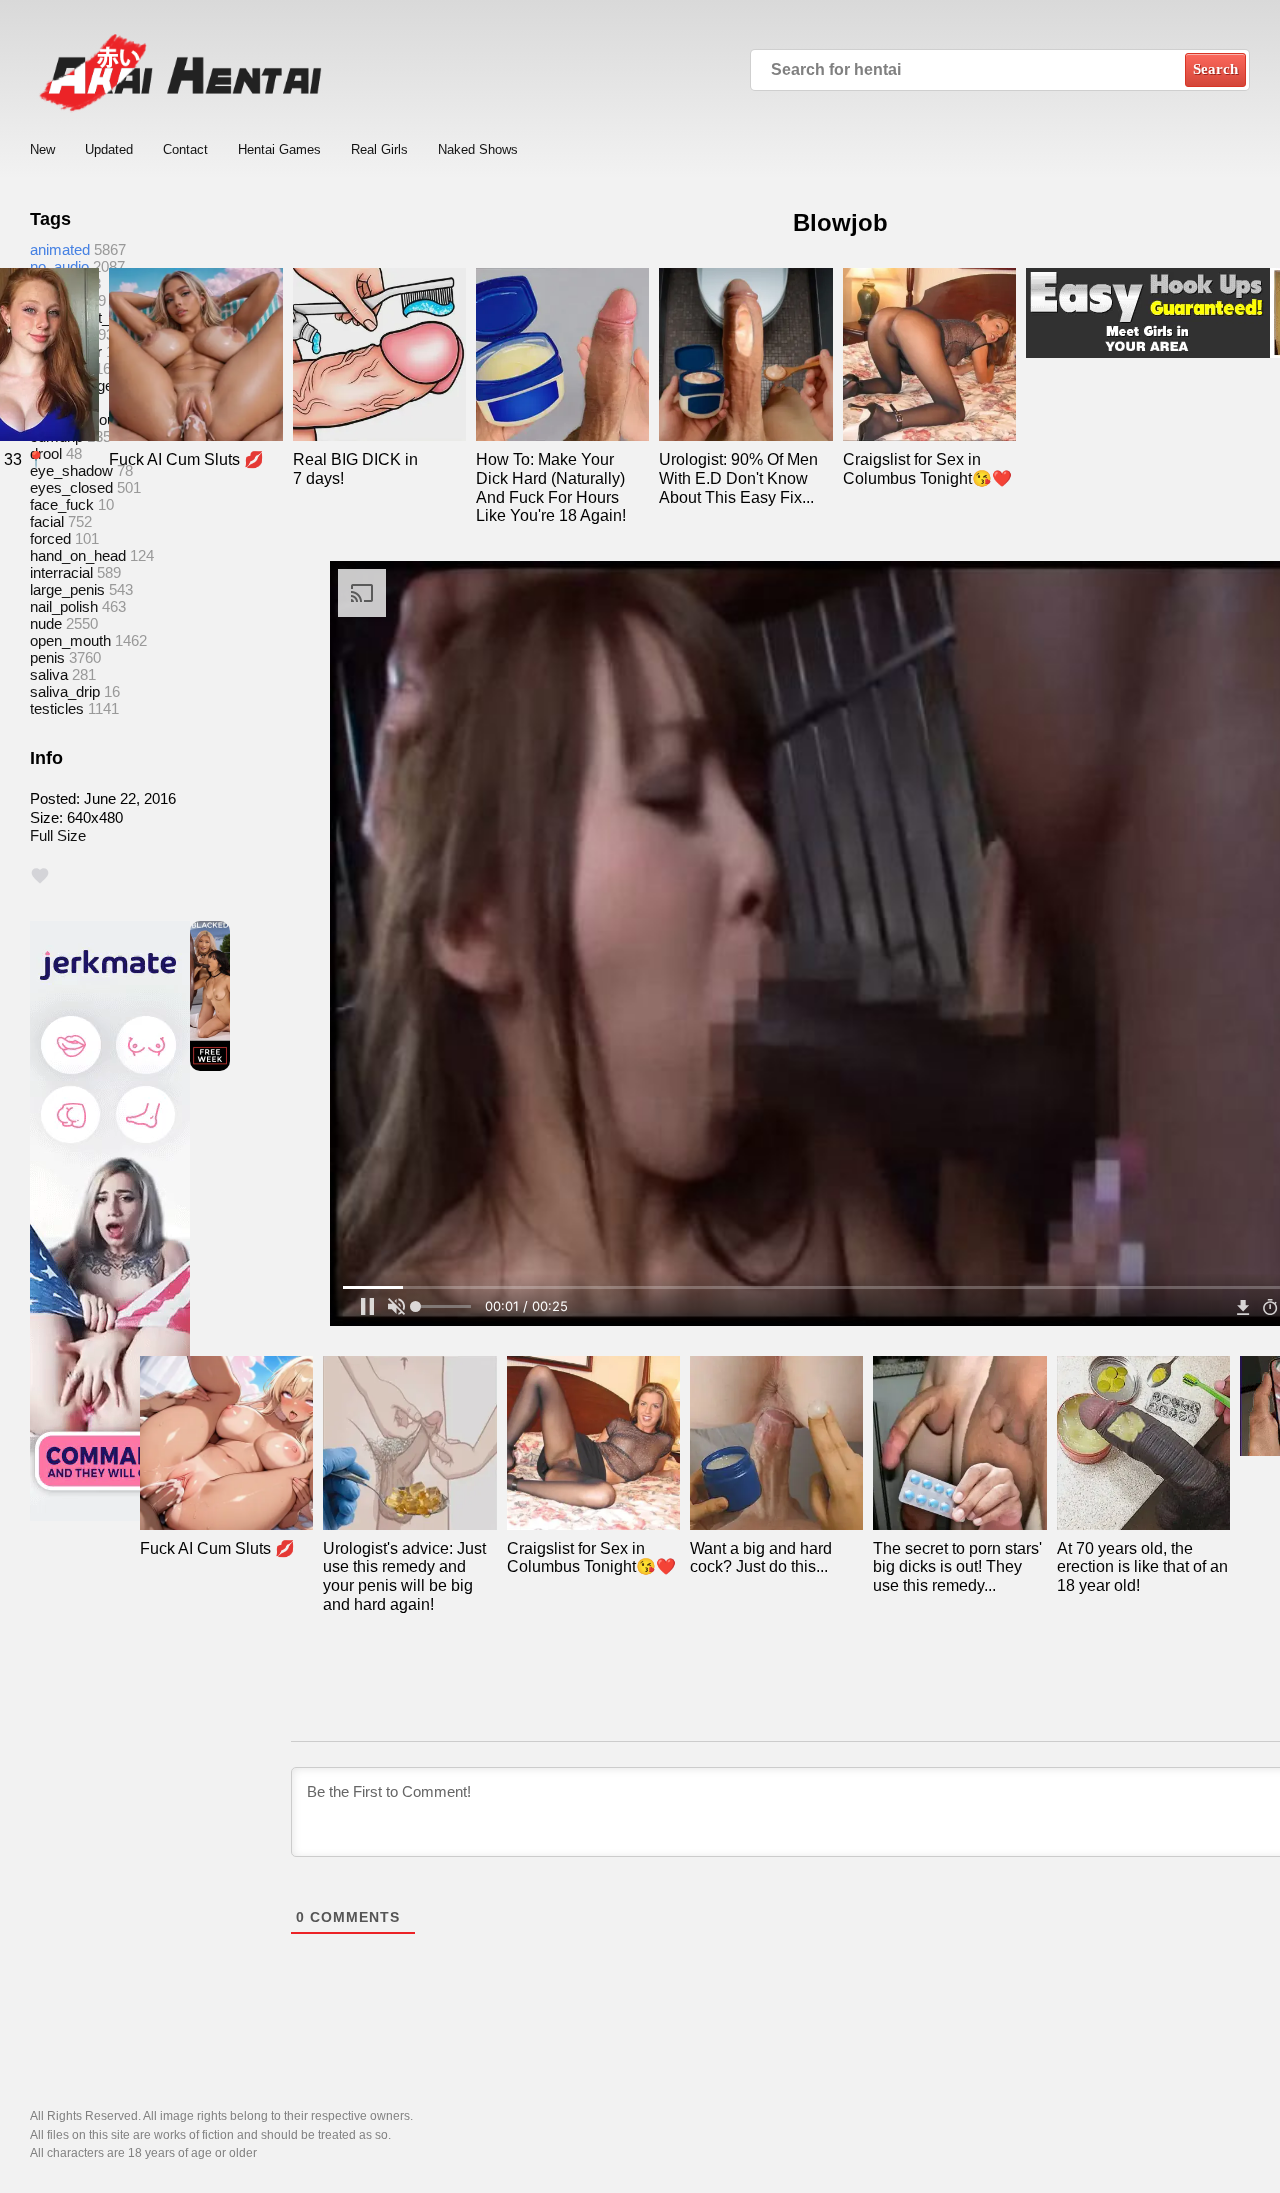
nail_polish (64, 606)
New (42, 149)
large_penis (67, 589)
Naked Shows (478, 149)
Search (1215, 69)
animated (60, 249)
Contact (185, 149)
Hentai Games (279, 149)
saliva (49, 674)
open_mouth (70, 640)
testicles (57, 708)
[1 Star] (40, 876)
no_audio (59, 266)
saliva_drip (65, 691)
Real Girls (379, 149)
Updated (109, 149)
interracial (61, 572)
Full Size (58, 835)
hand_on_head (78, 555)
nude (46, 623)
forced (50, 538)
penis (47, 657)
